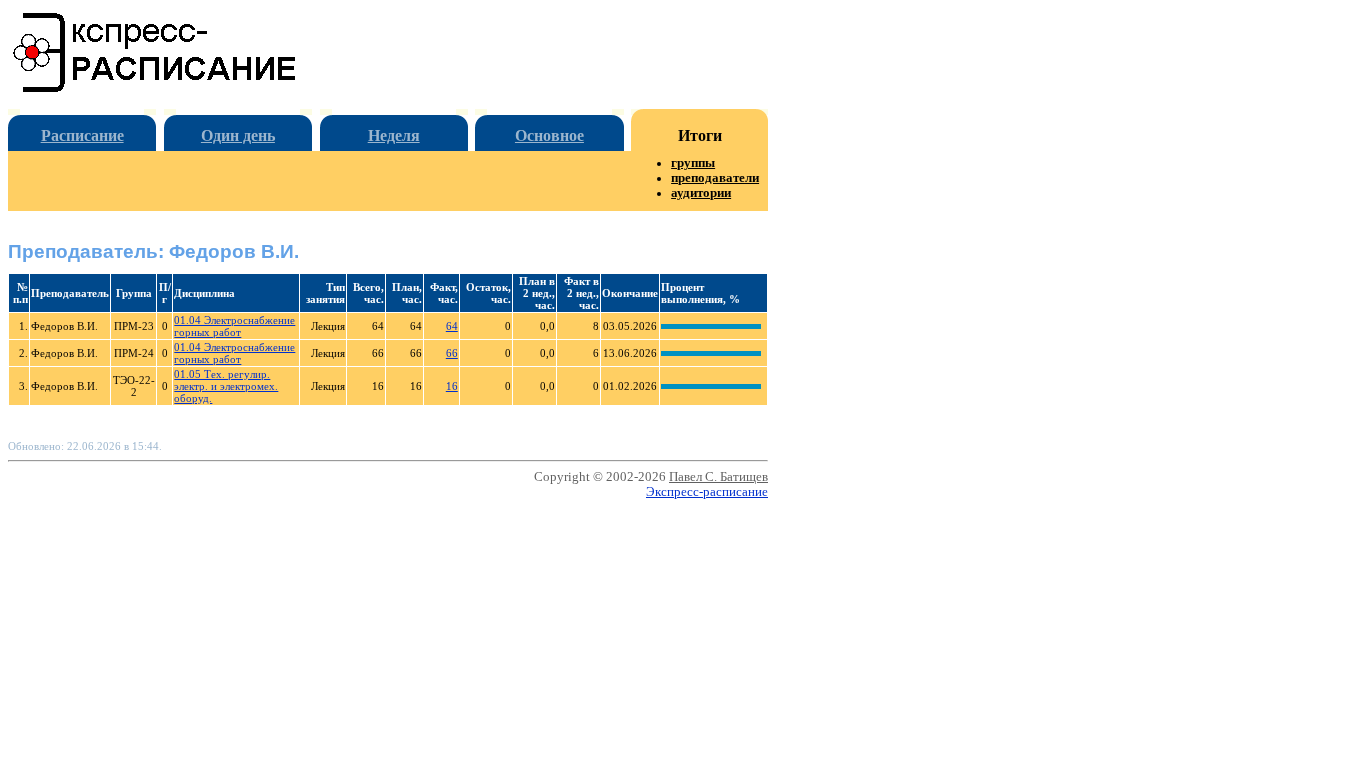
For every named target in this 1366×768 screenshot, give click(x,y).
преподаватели (715, 178)
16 (452, 386)
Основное (549, 135)
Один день (238, 135)
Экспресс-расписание (707, 492)
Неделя (394, 135)
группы (693, 163)
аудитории (701, 193)
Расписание (82, 135)
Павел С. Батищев (718, 477)
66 (452, 353)
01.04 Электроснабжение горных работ (234, 326)
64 (452, 326)
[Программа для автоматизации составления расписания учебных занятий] (155, 88)
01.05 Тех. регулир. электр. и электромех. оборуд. (226, 386)
